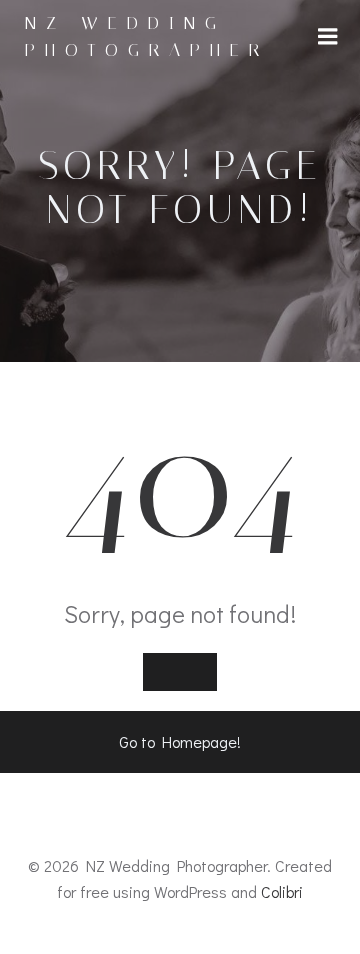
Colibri (282, 891)
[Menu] (328, 37)
